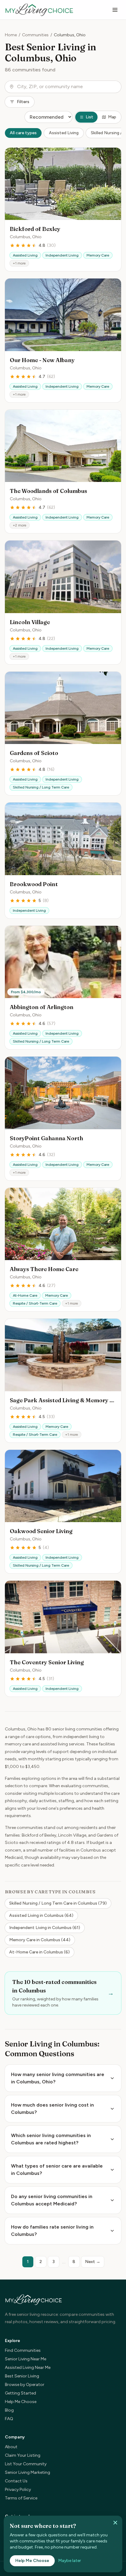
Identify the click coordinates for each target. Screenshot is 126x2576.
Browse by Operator (25, 2385)
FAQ (9, 2419)
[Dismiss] (115, 2523)
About (11, 2447)
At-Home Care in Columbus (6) (39, 1952)
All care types (23, 133)
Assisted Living (64, 133)
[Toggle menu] (115, 10)
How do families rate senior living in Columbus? (52, 2231)
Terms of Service (21, 2498)
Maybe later (70, 2561)
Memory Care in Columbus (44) (40, 1940)
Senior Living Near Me (26, 2359)
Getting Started (20, 2393)
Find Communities (23, 2350)
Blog (9, 2410)
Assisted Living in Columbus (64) (41, 1915)
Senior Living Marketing (28, 2472)
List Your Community (26, 2464)
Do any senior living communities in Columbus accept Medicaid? (52, 2200)
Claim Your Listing (23, 2455)
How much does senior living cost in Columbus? (52, 2109)
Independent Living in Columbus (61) (45, 1928)
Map (112, 117)
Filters (23, 102)
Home (11, 35)
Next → (93, 2262)
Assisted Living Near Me (28, 2368)
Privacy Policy (18, 2490)
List (89, 117)
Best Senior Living (22, 2376)
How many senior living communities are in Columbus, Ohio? (58, 2078)
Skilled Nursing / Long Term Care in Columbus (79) (58, 1903)
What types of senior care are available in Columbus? (57, 2170)
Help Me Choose (21, 2402)
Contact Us (16, 2481)
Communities (35, 35)
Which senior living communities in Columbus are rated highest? (51, 2139)
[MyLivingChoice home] (39, 10)
